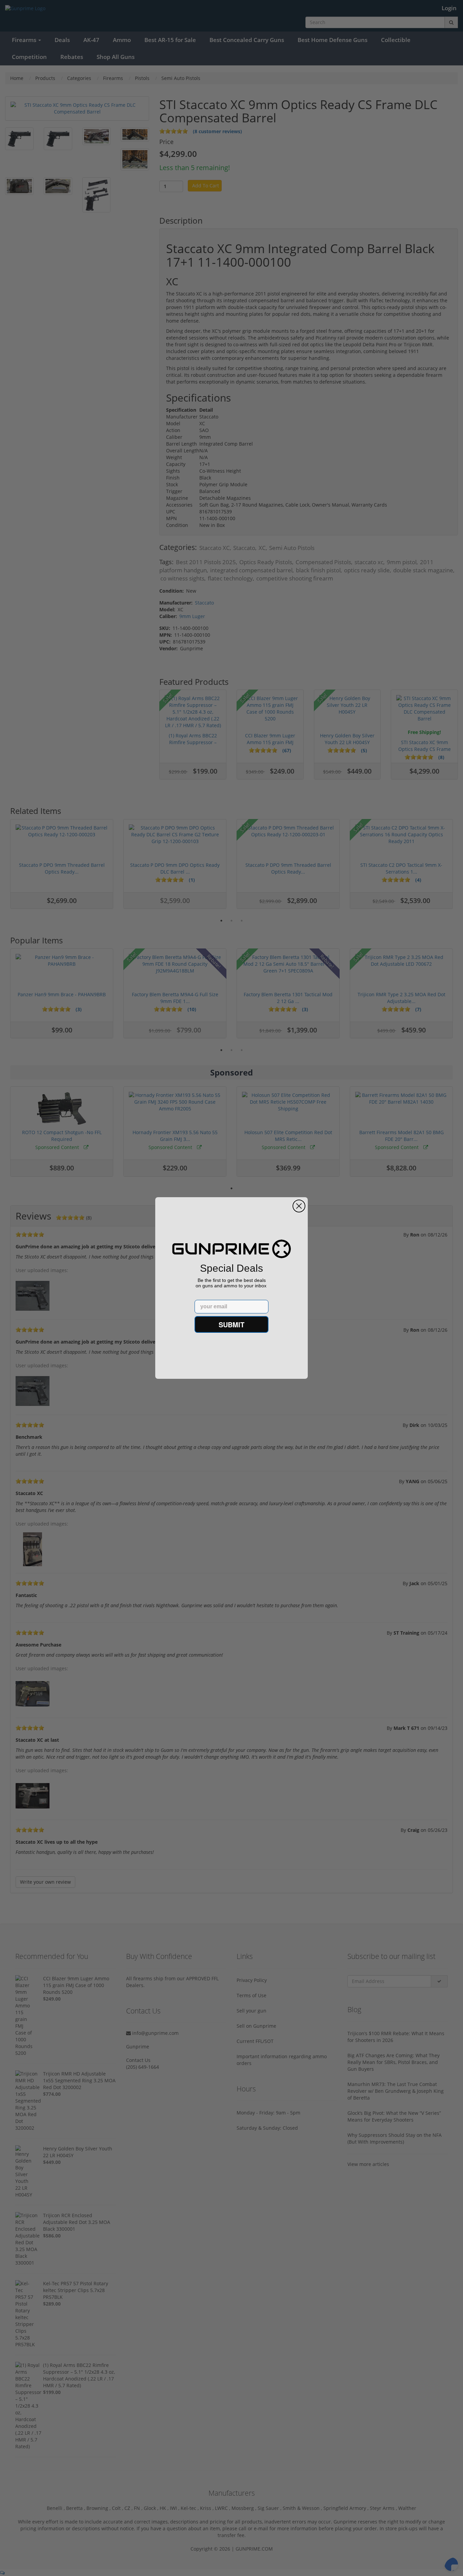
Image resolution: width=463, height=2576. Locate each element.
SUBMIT (231, 1324)
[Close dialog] (299, 1206)
